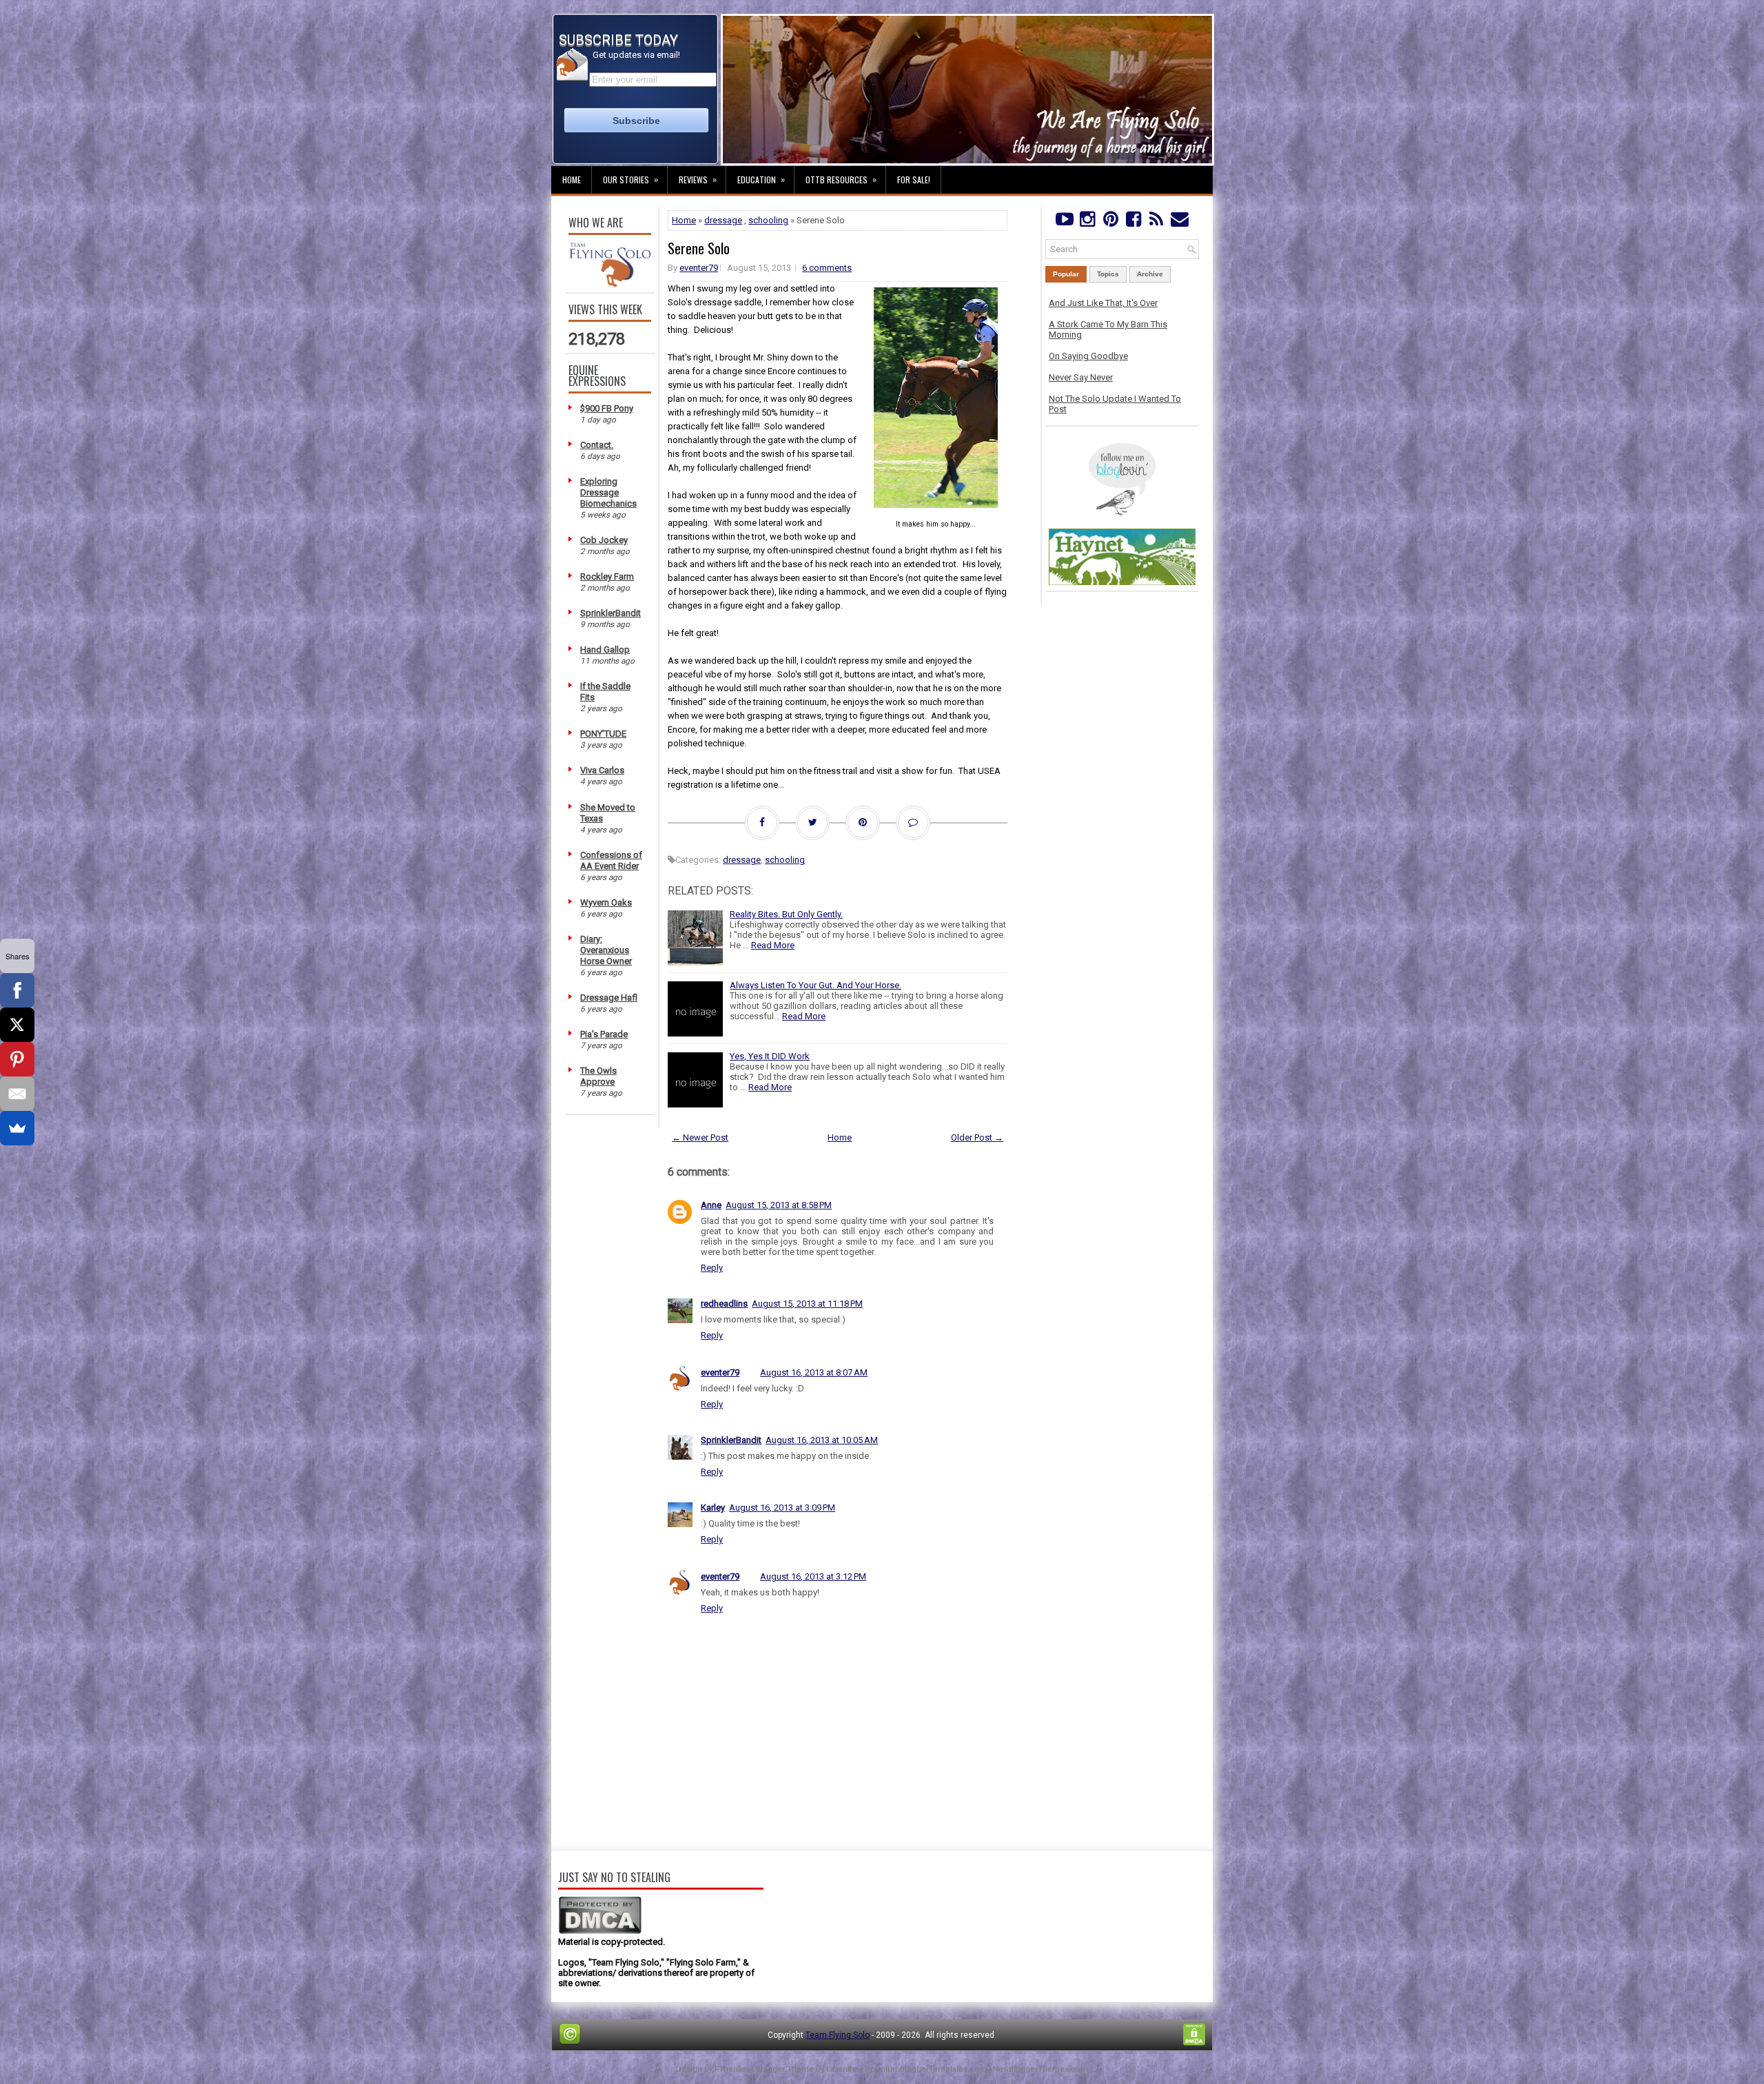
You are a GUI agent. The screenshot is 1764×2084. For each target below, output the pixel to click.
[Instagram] (1087, 222)
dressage (723, 220)
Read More (773, 945)
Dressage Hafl (609, 998)
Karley (713, 1508)
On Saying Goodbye (1088, 356)
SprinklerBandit (611, 613)
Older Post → (977, 1137)
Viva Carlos (602, 770)
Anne (711, 1205)
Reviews (698, 179)
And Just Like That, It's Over (1103, 303)
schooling (768, 220)
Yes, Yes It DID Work (770, 1056)
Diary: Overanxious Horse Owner (606, 950)
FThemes (732, 2069)
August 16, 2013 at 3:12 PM (813, 1576)
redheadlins (724, 1304)
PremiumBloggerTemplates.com (926, 2069)
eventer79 (699, 268)
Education (761, 179)
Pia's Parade (604, 1034)
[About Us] (610, 284)
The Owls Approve (598, 1076)
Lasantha (842, 2069)
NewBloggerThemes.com (1040, 2069)
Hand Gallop (605, 650)
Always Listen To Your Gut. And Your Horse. (816, 985)
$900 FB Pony (607, 408)
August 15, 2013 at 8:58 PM (779, 1205)
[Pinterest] (1110, 222)
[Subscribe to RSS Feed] (1157, 222)
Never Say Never (1081, 377)
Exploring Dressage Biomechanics (608, 492)
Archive (1150, 274)
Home (572, 180)
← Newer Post (700, 1137)
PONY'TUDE (603, 734)
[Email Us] (1179, 222)
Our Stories (630, 179)
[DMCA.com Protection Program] (600, 1931)
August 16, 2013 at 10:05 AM (822, 1440)
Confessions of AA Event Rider (611, 860)
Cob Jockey (604, 540)
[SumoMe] (17, 1128)
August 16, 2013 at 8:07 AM (814, 1372)
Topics (1108, 274)
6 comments (827, 268)
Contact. (597, 445)
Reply (712, 1268)
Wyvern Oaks (606, 902)
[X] (17, 1025)
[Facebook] (1133, 222)
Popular (1066, 274)
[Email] (17, 1094)
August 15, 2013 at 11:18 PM (807, 1304)
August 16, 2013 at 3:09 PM (782, 1508)
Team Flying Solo (838, 2035)
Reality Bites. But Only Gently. (786, 914)
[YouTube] (1064, 222)
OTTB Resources (841, 179)
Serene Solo (699, 248)
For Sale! (914, 180)
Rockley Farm (607, 576)
